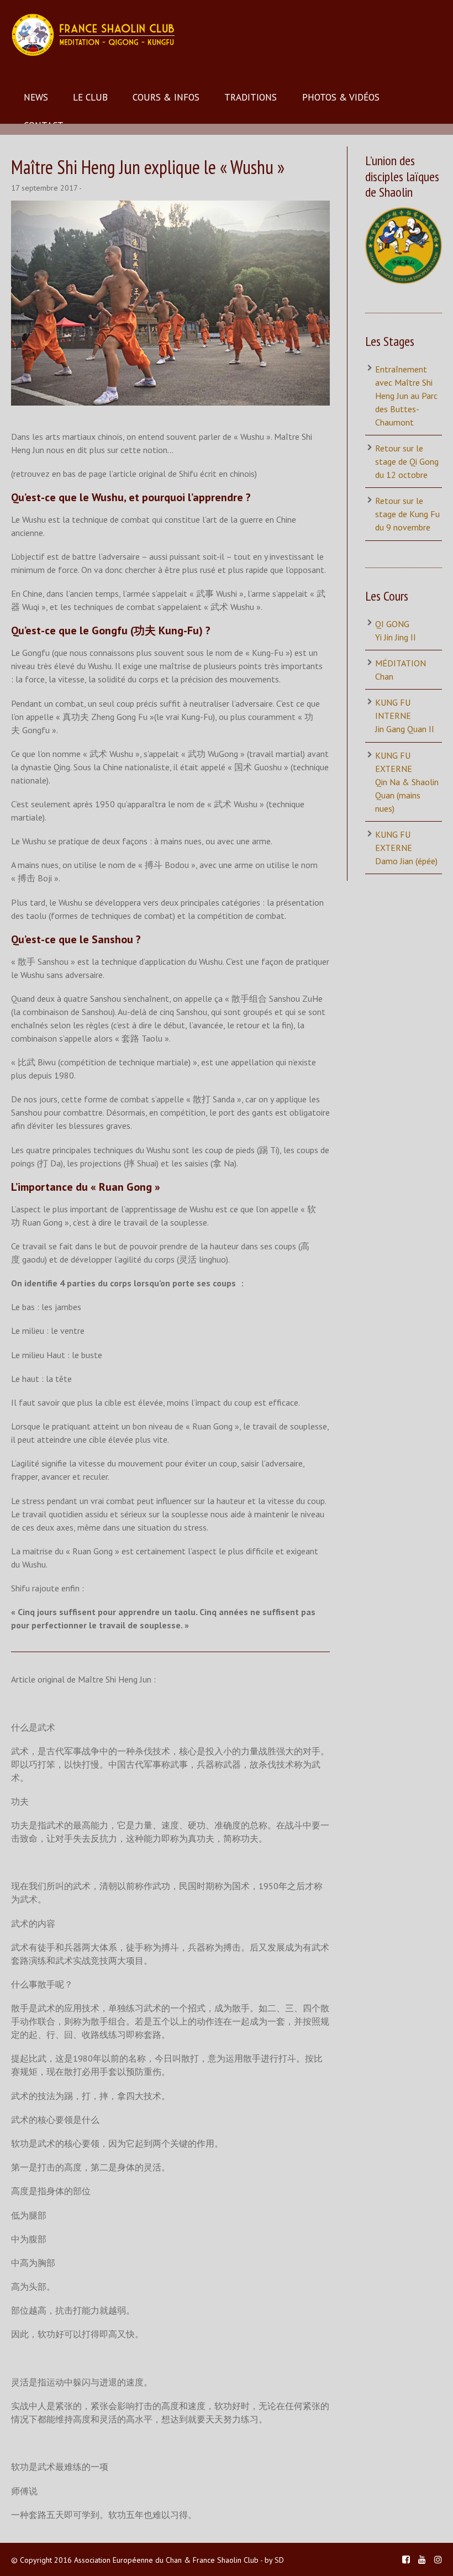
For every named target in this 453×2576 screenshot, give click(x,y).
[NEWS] (170, 303)
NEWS (36, 97)
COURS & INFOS (166, 97)
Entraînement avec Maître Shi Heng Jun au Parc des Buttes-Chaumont (406, 396)
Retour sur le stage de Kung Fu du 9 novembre (407, 514)
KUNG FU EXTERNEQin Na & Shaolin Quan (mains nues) (407, 782)
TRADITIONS (251, 97)
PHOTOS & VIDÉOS (341, 97)
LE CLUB (90, 97)
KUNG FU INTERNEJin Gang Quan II (405, 716)
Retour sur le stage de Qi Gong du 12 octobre (407, 461)
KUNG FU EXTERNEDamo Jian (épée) (406, 848)
